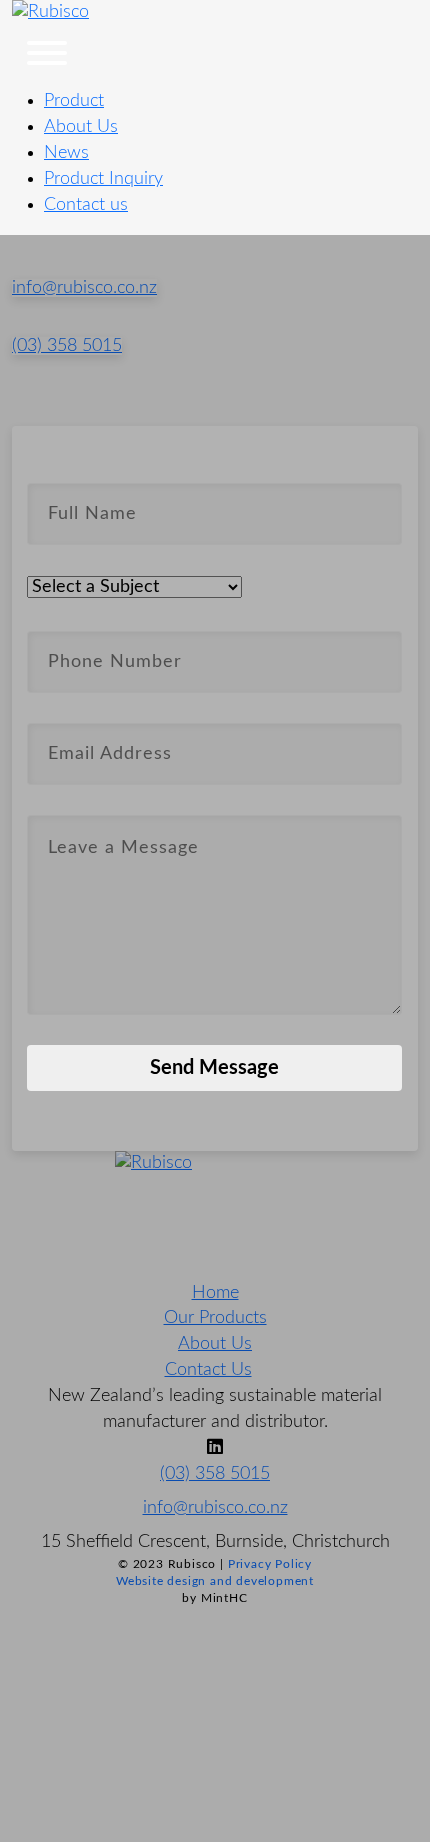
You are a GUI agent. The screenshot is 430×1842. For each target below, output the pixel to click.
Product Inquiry (103, 179)
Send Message (214, 1068)
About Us (81, 127)
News (66, 153)
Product (74, 101)
